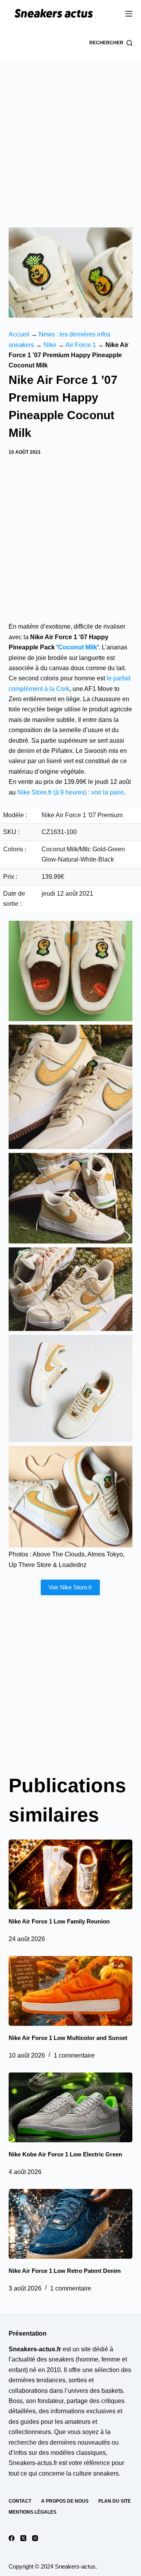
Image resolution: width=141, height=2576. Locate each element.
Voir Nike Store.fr (70, 1587)
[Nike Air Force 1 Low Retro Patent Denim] (71, 2224)
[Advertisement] (70, 133)
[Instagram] (35, 2538)
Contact (20, 2501)
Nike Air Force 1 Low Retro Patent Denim (65, 2271)
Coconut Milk (78, 647)
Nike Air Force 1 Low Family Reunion (59, 1921)
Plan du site (115, 2501)
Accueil (19, 334)
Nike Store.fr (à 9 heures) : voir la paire (70, 792)
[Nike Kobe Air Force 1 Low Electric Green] (71, 2107)
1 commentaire (74, 2055)
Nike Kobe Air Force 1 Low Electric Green (65, 2154)
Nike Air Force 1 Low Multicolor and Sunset (68, 2038)
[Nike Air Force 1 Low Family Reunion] (71, 1874)
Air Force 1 (81, 345)
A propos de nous (65, 2501)
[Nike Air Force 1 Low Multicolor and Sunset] (71, 1991)
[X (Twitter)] (23, 2538)
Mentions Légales (33, 2512)
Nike (50, 345)
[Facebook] (12, 2538)
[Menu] (129, 14)
